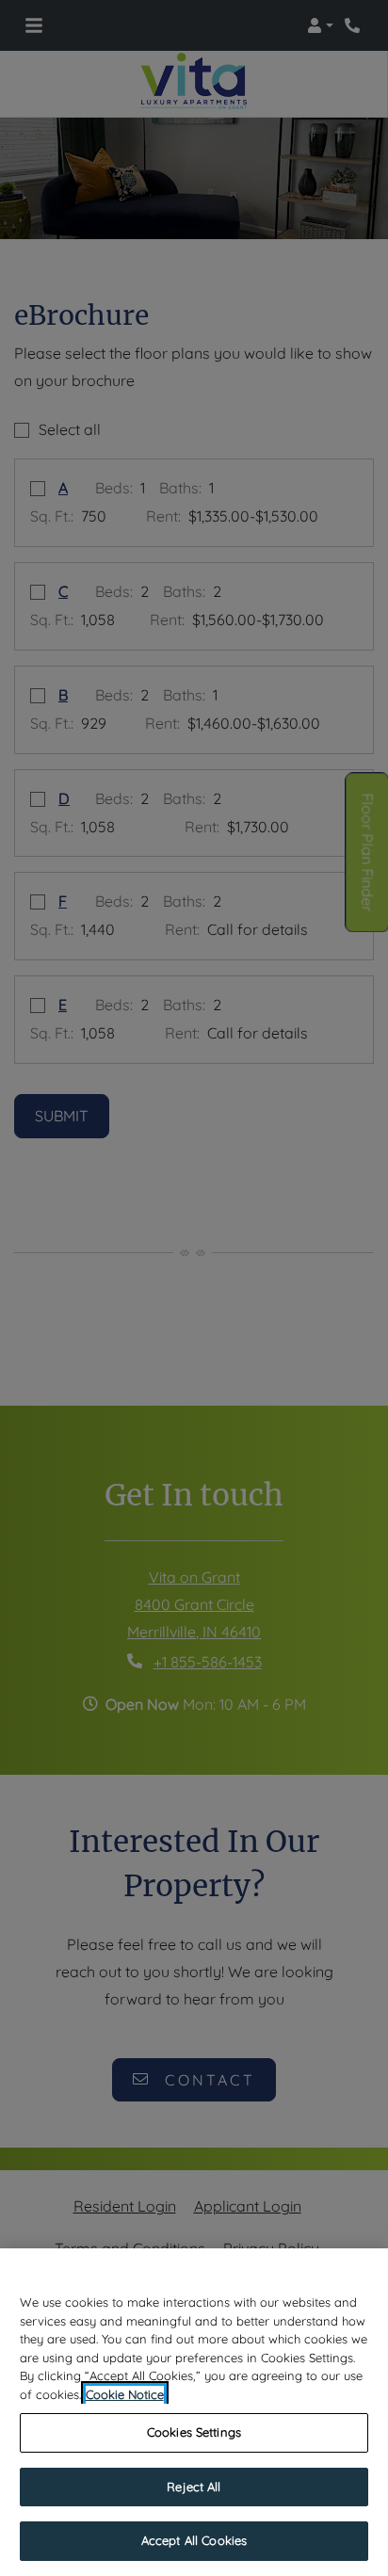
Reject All (194, 2487)
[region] (194, 2412)
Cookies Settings (194, 2432)
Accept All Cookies (194, 2540)
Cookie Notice (125, 2394)
